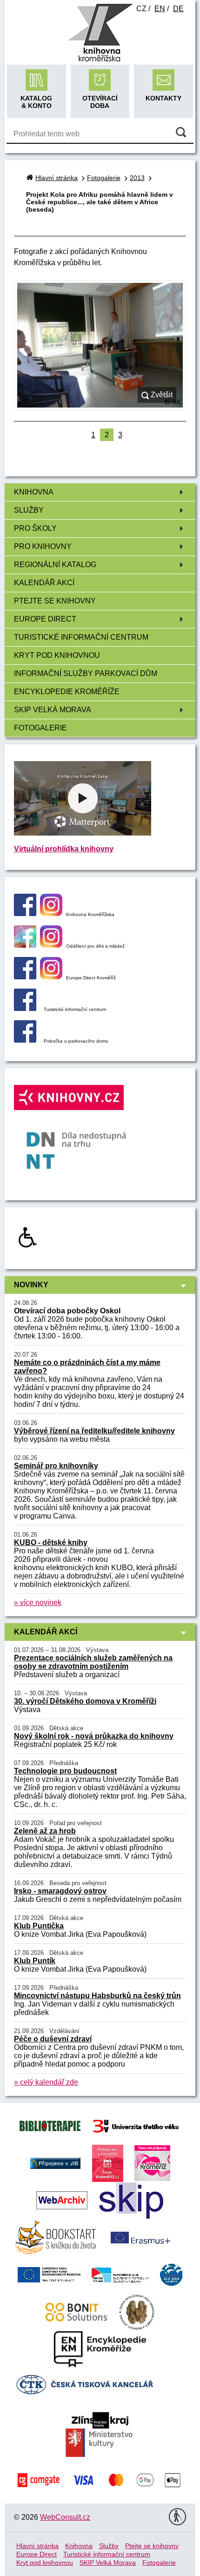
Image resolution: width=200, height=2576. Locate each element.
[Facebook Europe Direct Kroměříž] (25, 977)
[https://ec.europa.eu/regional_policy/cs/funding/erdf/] (49, 2274)
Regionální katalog (55, 565)
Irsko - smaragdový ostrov (60, 1891)
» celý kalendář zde (46, 2082)
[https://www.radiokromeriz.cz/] (152, 2163)
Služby (29, 510)
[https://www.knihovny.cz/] (55, 2163)
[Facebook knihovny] (25, 913)
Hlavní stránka (57, 178)
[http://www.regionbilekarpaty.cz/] (171, 2274)
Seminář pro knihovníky (56, 1466)
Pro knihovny (43, 546)
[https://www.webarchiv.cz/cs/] (62, 2200)
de (178, 9)
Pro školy (35, 528)
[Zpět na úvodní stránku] (100, 60)
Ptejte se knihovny (55, 601)
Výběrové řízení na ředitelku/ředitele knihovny (94, 1431)
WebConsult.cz (65, 2517)
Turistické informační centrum (81, 637)
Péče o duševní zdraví (53, 2039)
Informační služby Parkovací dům (86, 673)
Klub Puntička (39, 1926)
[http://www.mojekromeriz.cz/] (108, 2163)
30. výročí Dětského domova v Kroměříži (85, 1701)
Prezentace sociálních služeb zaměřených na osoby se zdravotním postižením (93, 1662)
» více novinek (38, 1602)
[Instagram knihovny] (51, 913)
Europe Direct (45, 619)
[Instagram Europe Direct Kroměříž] (51, 977)
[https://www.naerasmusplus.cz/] (140, 2237)
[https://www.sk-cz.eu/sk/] (120, 2274)
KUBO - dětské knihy (51, 1542)
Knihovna (34, 492)
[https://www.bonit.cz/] (76, 2312)
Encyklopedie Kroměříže (67, 692)
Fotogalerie (40, 728)
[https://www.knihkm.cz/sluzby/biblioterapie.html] (50, 2125)
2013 (137, 178)
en (160, 9)
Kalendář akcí (44, 583)
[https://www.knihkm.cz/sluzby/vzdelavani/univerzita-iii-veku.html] (136, 2125)
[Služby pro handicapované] (27, 1248)
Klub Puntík (35, 1961)
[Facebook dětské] (25, 945)
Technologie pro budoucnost (65, 1771)
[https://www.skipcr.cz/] (131, 2200)
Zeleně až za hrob (45, 1831)
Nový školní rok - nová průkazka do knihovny (94, 1736)
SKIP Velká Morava (53, 710)
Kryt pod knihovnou (57, 655)
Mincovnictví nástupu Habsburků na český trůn (97, 1996)
